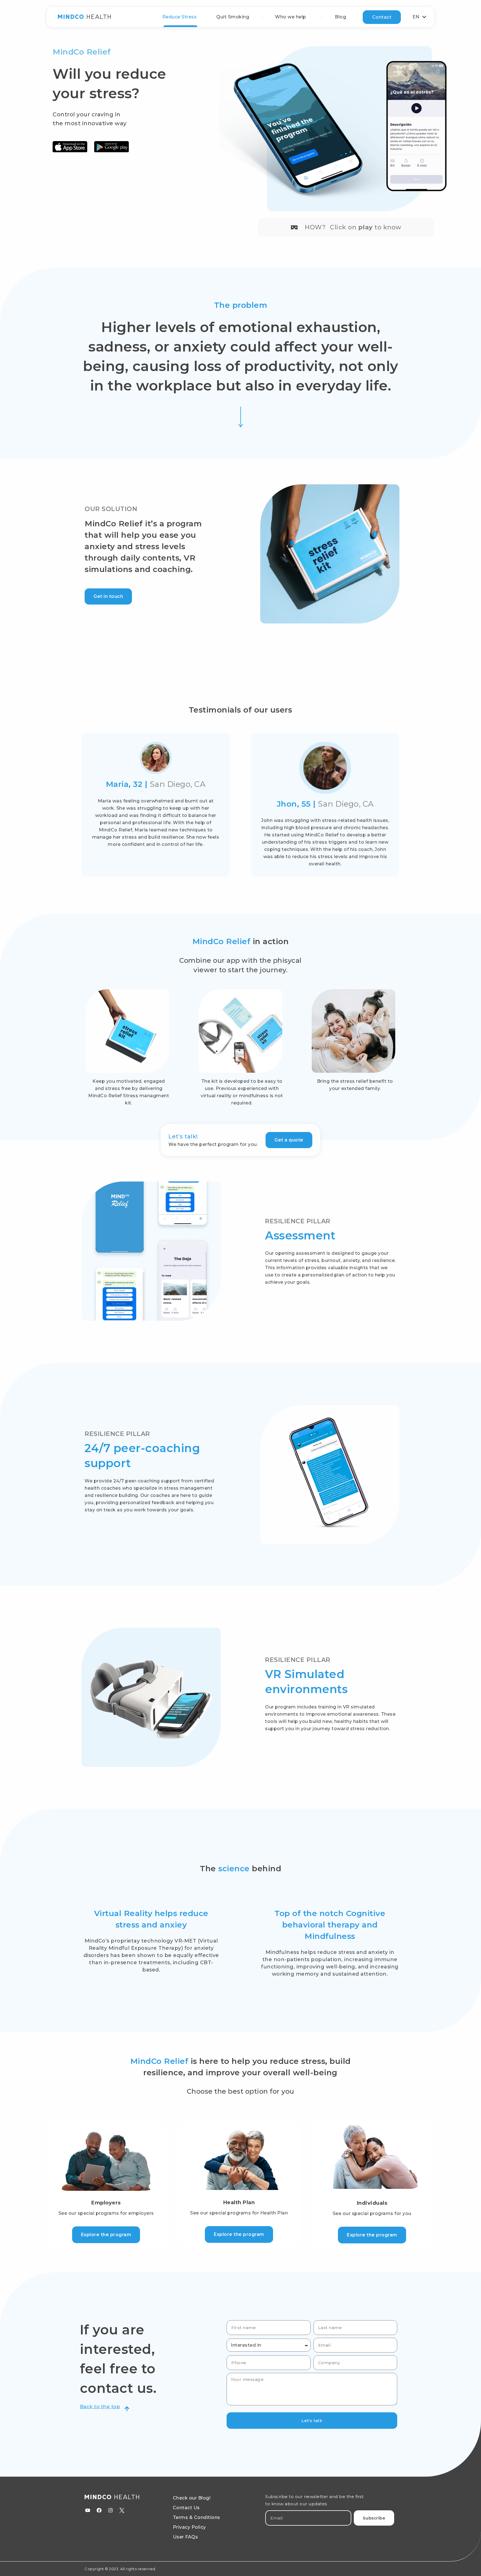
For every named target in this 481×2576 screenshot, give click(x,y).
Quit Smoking (233, 17)
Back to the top (100, 2406)
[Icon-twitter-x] (122, 2510)
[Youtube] (88, 2510)
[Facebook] (99, 2510)
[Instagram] (111, 2510)
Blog (340, 17)
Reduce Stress (180, 17)
